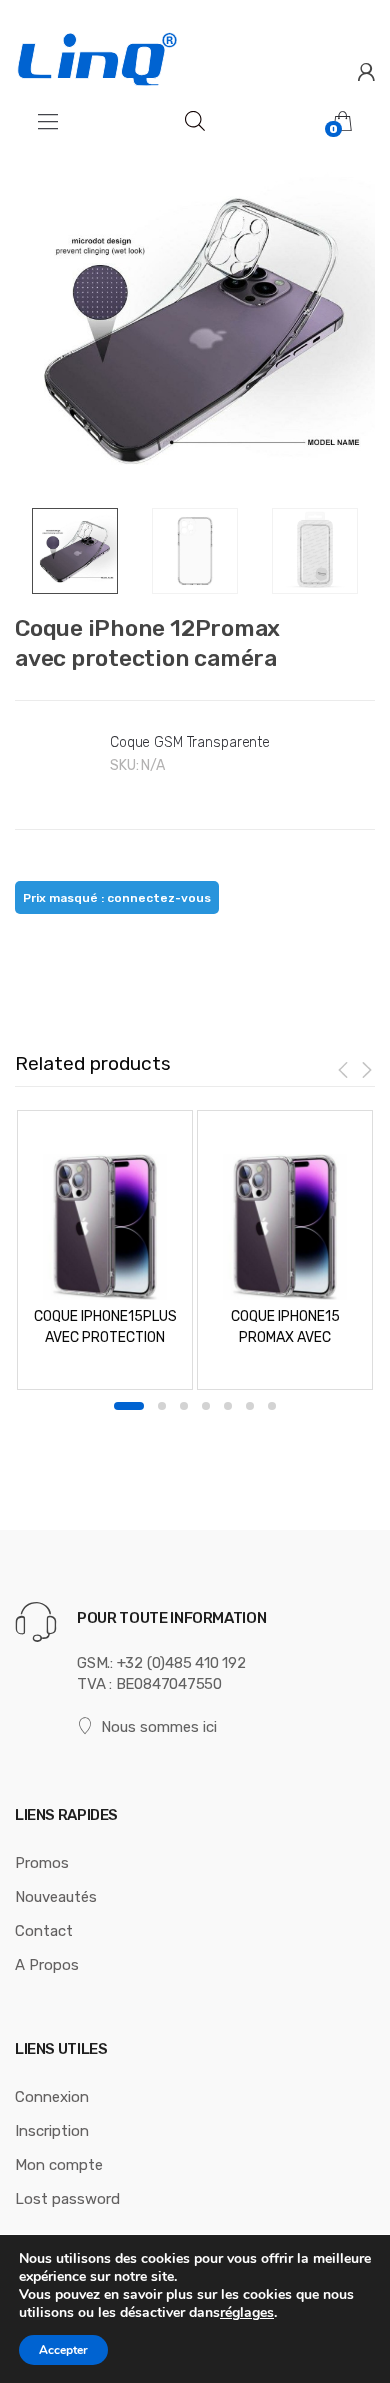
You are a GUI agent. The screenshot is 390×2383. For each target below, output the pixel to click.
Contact (44, 1931)
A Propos (47, 1965)
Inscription (52, 2131)
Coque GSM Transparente (190, 742)
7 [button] (272, 1406)
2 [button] (162, 1406)
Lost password (67, 2199)
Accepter (63, 2350)
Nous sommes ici (159, 1727)
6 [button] (250, 1406)
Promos (42, 1863)
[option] (195, 328)
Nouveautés (56, 1897)
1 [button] (129, 1406)
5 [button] (228, 1406)
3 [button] (184, 1406)
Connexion (52, 2097)
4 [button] (206, 1406)
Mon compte (59, 2165)
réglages (247, 2313)
